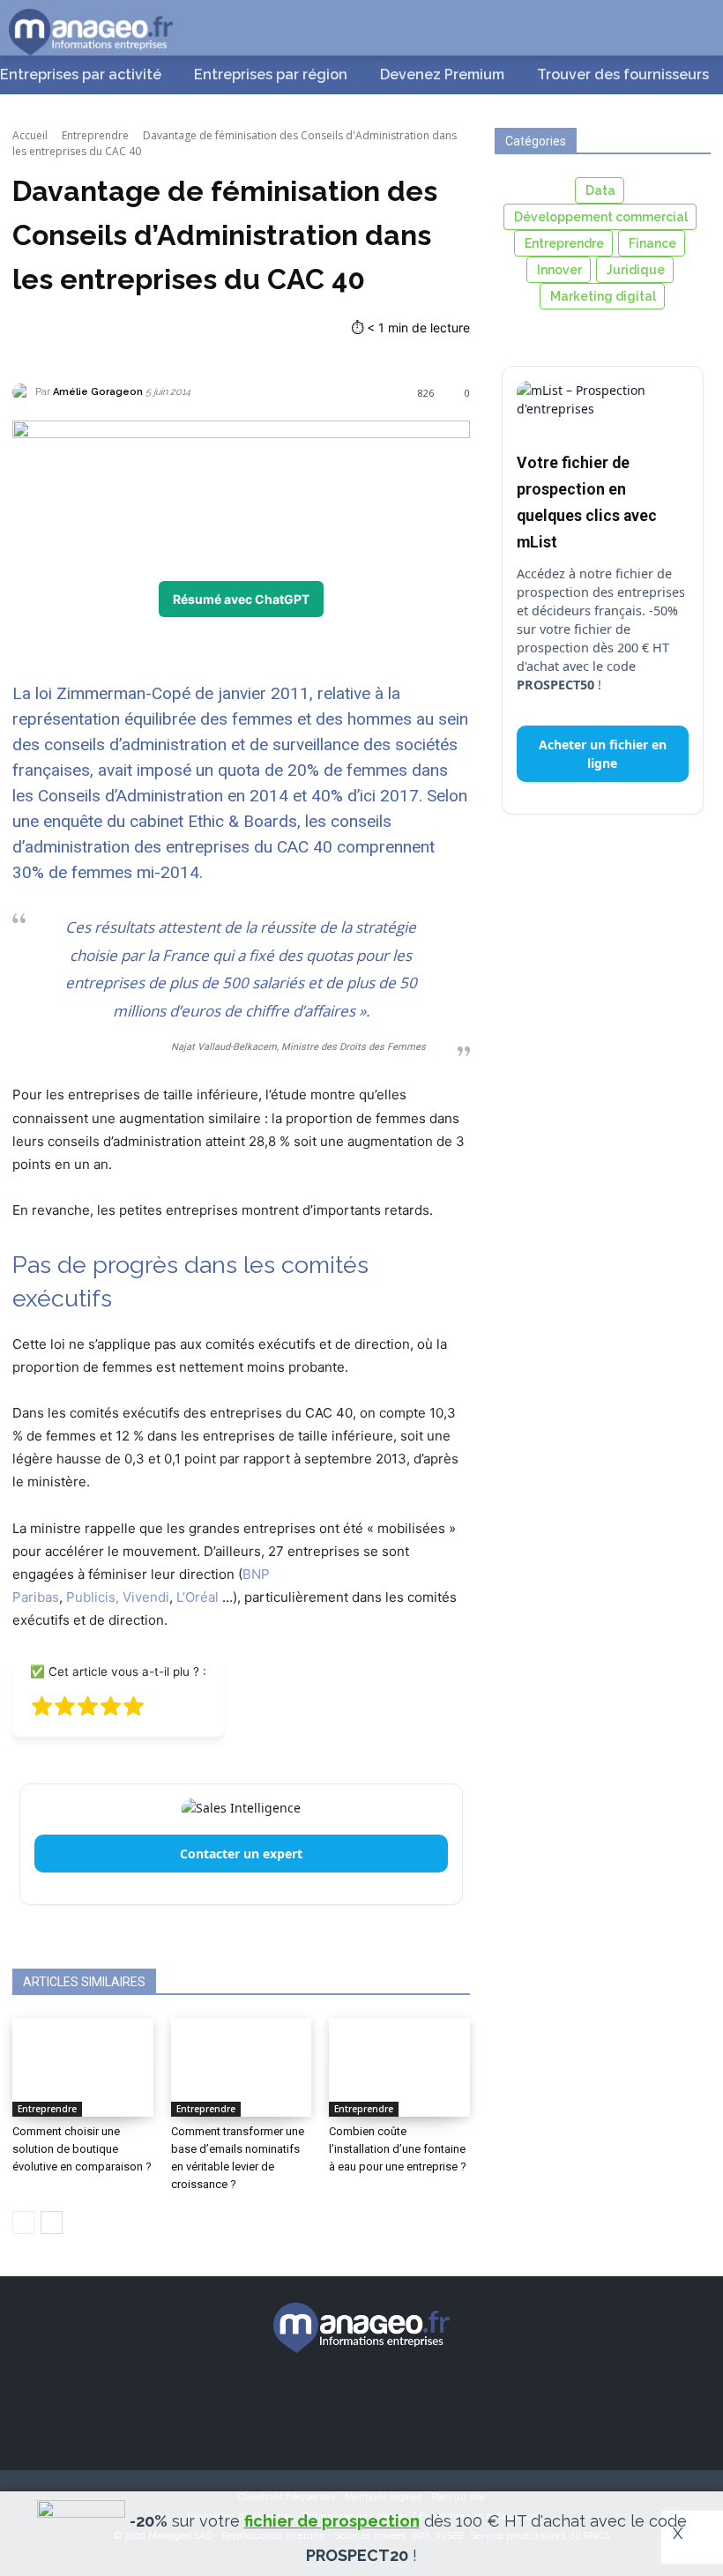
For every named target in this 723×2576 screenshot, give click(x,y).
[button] (688, 26)
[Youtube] (455, 2401)
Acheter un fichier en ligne (603, 754)
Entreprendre (95, 135)
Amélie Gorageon (98, 392)
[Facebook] (268, 2401)
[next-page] (52, 2222)
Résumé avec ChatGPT (241, 599)
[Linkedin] (393, 2401)
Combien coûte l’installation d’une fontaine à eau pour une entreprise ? (398, 2149)
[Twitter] (331, 2401)
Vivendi (146, 1597)
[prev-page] (23, 2222)
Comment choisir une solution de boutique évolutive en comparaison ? (82, 2149)
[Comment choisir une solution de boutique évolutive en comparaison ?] (83, 2067)
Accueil (30, 135)
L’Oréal (198, 1597)
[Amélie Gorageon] (24, 392)
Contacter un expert (241, 1854)
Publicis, (93, 1597)
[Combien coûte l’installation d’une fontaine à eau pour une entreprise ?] (399, 2067)
